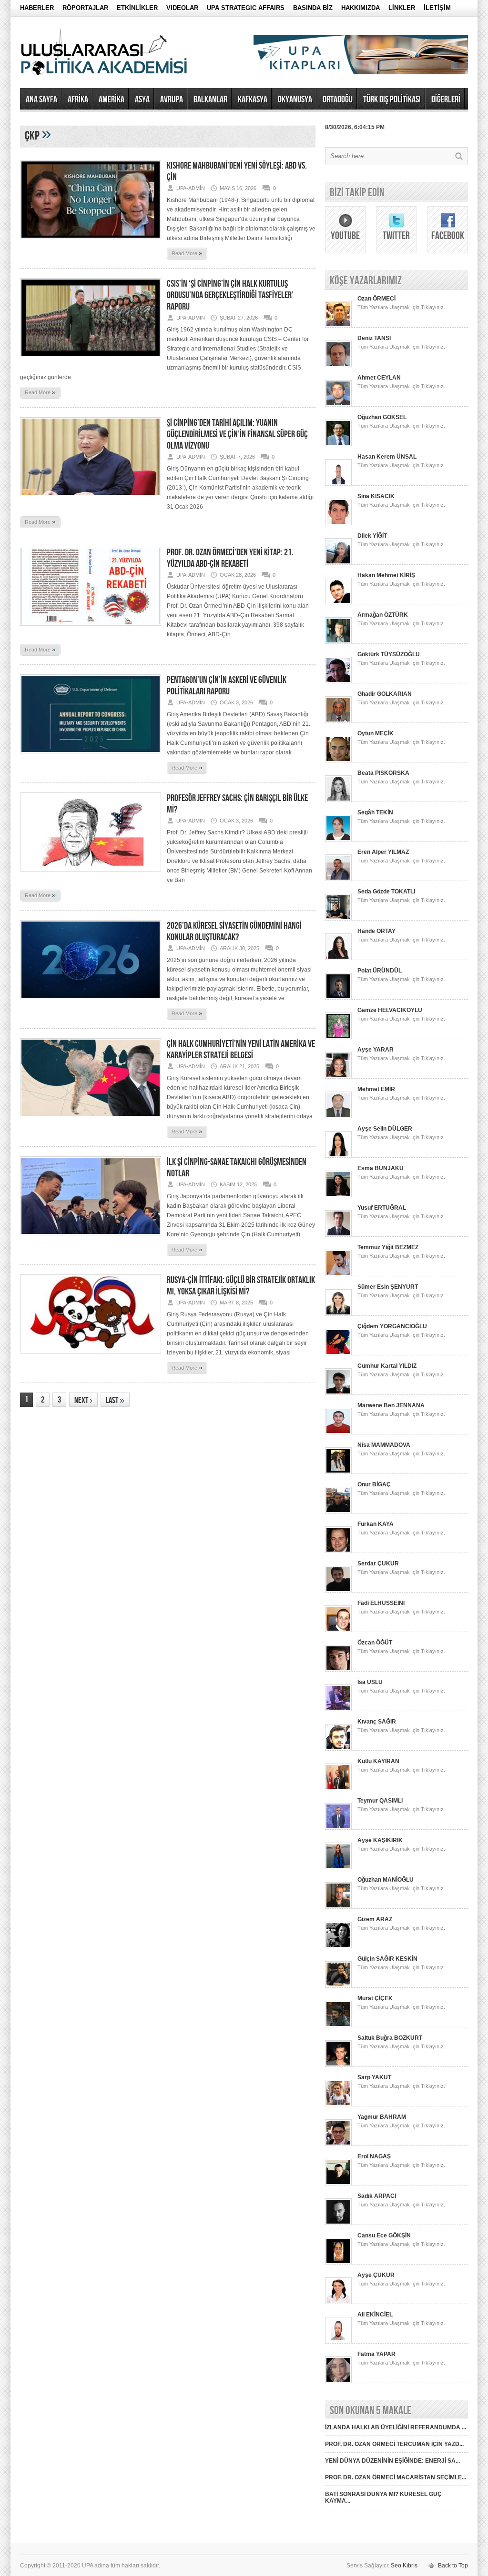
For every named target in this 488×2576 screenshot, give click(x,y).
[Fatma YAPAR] (338, 2381)
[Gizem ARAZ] (338, 1946)
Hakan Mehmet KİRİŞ (386, 575)
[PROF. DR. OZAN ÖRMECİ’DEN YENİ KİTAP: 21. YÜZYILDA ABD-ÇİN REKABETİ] (91, 629)
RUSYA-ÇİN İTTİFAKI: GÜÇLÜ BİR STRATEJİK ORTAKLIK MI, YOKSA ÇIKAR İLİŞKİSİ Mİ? (241, 1286)
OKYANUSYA (295, 100)
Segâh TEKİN (375, 812)
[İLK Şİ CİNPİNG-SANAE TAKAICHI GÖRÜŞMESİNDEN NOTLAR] (91, 1238)
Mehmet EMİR (376, 1089)
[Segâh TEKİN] (338, 840)
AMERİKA (112, 100)
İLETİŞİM (437, 8)
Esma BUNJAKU (381, 1168)
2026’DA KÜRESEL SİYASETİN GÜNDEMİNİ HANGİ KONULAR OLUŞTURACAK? (234, 932)
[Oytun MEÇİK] (338, 761)
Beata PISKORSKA (383, 773)
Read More (187, 253)
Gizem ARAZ (375, 1919)
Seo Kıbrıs (404, 2566)
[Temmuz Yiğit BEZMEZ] (338, 1274)
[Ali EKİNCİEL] (338, 2342)
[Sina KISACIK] (338, 523)
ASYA (142, 100)
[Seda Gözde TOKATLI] (338, 919)
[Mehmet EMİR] (338, 1116)
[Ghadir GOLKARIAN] (338, 721)
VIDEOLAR (182, 8)
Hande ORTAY (376, 931)
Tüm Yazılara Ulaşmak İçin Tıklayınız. (401, 307)
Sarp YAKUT (374, 2077)
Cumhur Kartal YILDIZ (387, 1366)
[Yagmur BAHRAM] (338, 2144)
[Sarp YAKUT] (338, 2105)
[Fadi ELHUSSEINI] (338, 1630)
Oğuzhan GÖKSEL (382, 417)
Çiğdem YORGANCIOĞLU (392, 1326)
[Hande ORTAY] (338, 958)
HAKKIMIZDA (361, 8)
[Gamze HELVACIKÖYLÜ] (338, 1037)
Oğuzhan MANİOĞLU (386, 1880)
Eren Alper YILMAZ (383, 852)
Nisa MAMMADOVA (384, 1445)
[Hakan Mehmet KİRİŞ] (338, 602)
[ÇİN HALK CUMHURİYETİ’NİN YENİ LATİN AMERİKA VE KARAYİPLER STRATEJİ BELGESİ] (91, 1120)
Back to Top (453, 2566)
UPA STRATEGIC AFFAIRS (246, 8)
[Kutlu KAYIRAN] (338, 1788)
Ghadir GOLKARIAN (385, 694)
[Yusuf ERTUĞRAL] (338, 1235)
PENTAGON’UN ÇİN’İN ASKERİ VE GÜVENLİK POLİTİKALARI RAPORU (227, 686)
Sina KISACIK (376, 496)
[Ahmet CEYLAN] (338, 405)
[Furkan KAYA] (338, 1551)
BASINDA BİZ (313, 8)
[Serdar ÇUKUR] (338, 1591)
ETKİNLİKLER (137, 8)
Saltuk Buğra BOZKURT (390, 2038)
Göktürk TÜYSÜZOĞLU (389, 654)
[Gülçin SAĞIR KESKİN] (338, 1986)
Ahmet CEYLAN (379, 378)
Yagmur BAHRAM (382, 2117)
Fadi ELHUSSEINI (381, 1603)
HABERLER (37, 8)
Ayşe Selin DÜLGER (385, 1129)
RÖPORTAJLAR (85, 8)
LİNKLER (402, 8)
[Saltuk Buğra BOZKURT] (338, 2065)
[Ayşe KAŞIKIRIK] (338, 1867)
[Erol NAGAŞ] (338, 2184)
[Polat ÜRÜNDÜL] (338, 998)
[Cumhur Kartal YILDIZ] (338, 1393)
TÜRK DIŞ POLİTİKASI (392, 100)
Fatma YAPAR (376, 2354)
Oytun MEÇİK (376, 733)
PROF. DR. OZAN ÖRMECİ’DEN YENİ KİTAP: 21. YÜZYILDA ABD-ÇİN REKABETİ (230, 558)
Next (83, 1400)
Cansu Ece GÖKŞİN (384, 2235)
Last (115, 1400)
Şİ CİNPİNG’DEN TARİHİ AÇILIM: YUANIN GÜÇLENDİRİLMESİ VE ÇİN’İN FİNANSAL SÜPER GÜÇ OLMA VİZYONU (237, 434)
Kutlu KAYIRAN (378, 1761)
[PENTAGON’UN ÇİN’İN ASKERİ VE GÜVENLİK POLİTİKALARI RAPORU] (91, 756)
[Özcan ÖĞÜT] (338, 1670)
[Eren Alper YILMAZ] (338, 879)
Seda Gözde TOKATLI (386, 892)
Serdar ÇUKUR (378, 1564)
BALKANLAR (210, 100)
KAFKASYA (253, 100)
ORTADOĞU (338, 100)
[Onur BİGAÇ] (338, 1512)
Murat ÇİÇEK (375, 1998)
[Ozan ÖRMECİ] (338, 326)
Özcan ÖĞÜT (375, 1643)
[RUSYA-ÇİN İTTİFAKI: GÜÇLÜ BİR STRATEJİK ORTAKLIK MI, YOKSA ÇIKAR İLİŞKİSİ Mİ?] (91, 1356)
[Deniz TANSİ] (338, 365)
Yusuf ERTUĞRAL (382, 1208)
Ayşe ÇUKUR (376, 2275)
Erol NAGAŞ (374, 2156)
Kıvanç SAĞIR (377, 1722)
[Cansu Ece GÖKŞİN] (338, 2263)
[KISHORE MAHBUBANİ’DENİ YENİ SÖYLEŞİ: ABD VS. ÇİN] (91, 242)
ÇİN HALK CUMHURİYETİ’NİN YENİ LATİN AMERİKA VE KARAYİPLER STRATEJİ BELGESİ (241, 1050)
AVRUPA (172, 100)
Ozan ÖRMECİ (376, 299)
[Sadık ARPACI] (338, 2223)
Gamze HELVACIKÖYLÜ (390, 1010)
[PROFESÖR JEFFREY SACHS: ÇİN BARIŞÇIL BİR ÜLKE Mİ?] (91, 874)
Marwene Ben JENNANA (391, 1405)
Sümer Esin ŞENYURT (388, 1287)
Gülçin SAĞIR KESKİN (387, 1959)
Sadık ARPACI (377, 2196)
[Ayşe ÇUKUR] (338, 2302)
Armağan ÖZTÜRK (383, 615)
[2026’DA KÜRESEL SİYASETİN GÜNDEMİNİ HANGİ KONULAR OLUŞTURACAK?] (91, 1002)
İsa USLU (370, 1682)
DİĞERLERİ (446, 100)
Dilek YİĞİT (372, 536)
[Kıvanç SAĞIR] (338, 1749)
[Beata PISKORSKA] (338, 800)
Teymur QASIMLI (380, 1801)
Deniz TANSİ (374, 338)
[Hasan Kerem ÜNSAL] (338, 484)
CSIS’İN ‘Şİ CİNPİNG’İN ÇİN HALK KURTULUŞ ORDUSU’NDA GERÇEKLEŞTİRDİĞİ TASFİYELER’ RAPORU (230, 295)
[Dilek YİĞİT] (338, 563)
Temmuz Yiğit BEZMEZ (388, 1247)
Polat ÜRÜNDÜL (380, 971)
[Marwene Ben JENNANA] (338, 1433)
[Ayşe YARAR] (338, 1077)
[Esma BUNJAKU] (338, 1195)
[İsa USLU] (338, 1709)
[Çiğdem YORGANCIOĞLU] (338, 1353)
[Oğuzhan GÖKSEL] (338, 444)
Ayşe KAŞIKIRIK (380, 1840)
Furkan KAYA (376, 1524)
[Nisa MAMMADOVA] (338, 1472)
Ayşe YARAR (376, 1050)
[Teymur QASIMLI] (338, 1828)
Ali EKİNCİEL (375, 2315)
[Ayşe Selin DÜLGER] (338, 1156)
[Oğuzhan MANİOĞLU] (338, 1907)
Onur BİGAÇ (374, 1484)
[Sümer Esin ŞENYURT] (338, 1314)
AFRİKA (78, 100)
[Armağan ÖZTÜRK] (338, 642)
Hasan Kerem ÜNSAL (387, 457)
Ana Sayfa (41, 100)
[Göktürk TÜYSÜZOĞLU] (338, 682)
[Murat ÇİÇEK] (338, 2025)
